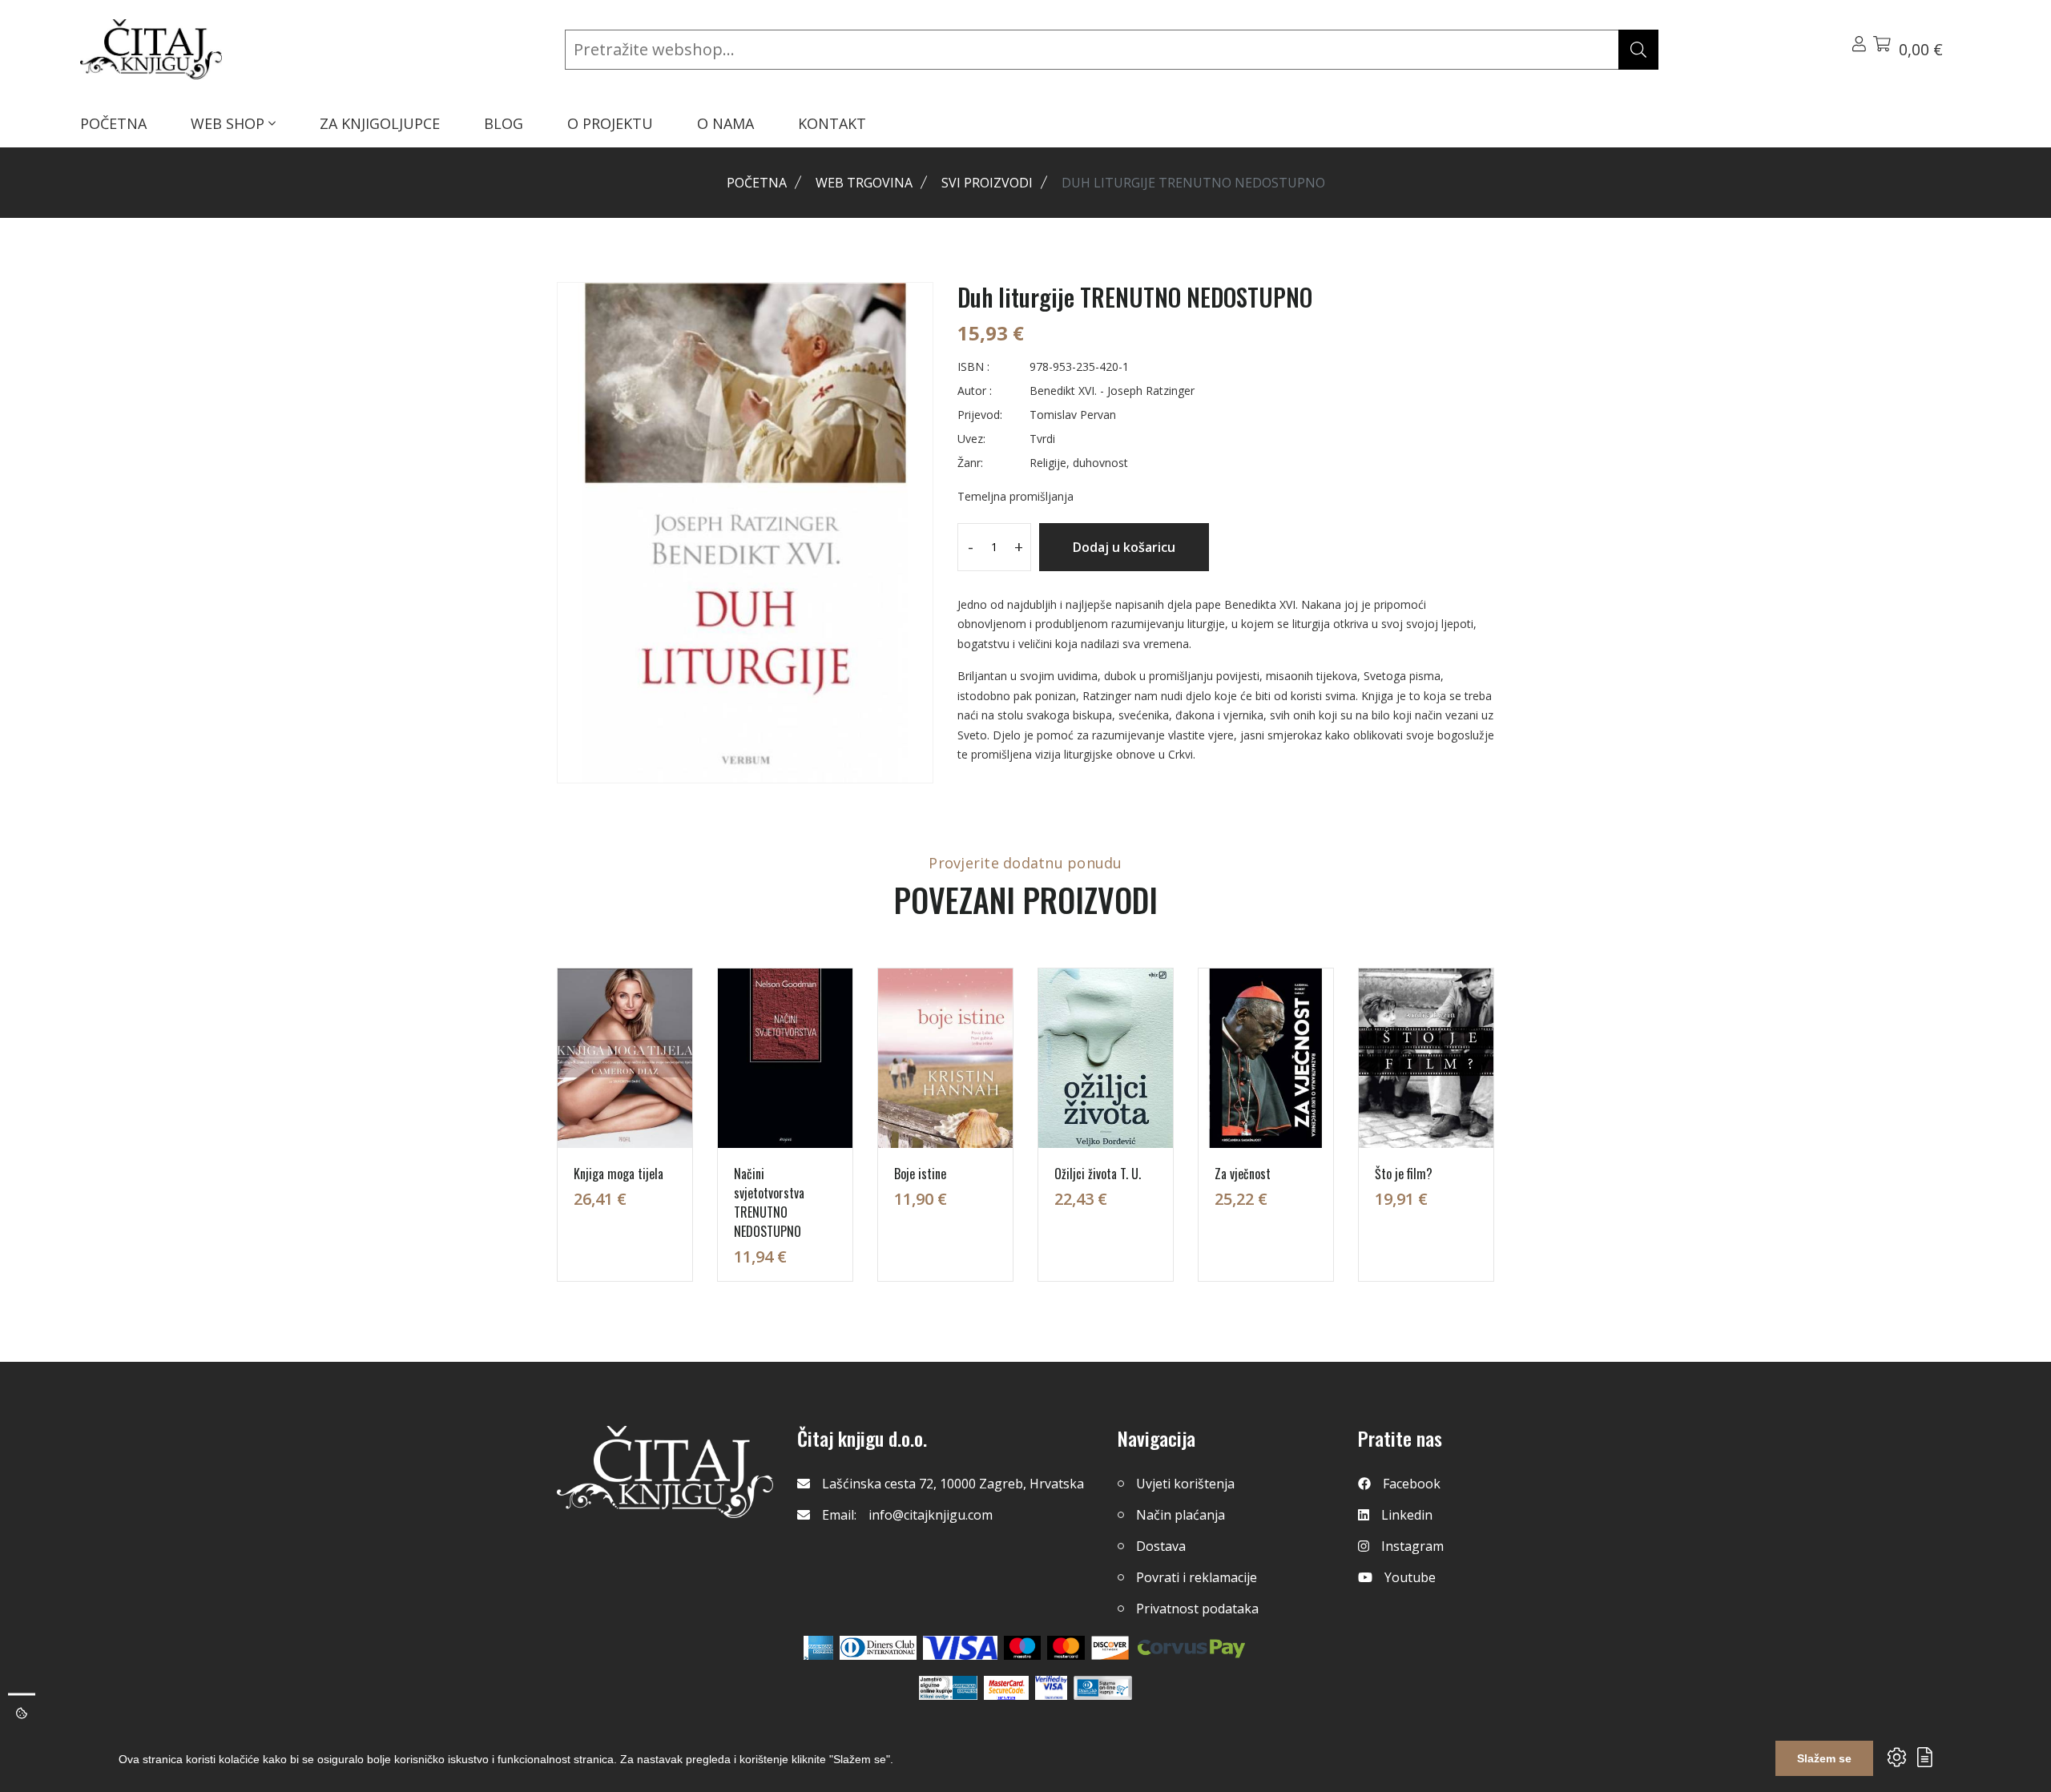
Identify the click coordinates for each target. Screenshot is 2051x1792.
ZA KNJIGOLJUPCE (380, 123)
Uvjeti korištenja (1185, 1484)
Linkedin (1407, 1515)
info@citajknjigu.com (931, 1515)
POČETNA (113, 123)
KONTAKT (832, 123)
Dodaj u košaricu (1124, 547)
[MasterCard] (1023, 1648)
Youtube (1410, 1577)
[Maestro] (1066, 1648)
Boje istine (920, 1174)
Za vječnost (1243, 1174)
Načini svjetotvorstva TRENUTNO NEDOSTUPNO (769, 1202)
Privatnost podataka (1197, 1609)
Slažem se (1824, 1758)
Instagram (1412, 1546)
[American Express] (818, 1648)
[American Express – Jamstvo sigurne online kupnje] (948, 1688)
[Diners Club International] (878, 1648)
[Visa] (960, 1648)
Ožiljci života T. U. (1098, 1174)
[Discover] (1110, 1648)
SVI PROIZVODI (987, 183)
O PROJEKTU (610, 123)
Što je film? (1404, 1174)
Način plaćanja (1181, 1515)
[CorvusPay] (1191, 1648)
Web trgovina (864, 183)
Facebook (1412, 1484)
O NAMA (725, 123)
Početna (757, 183)
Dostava (1161, 1546)
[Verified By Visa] (1051, 1688)
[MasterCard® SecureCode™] (1006, 1688)
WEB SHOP (230, 123)
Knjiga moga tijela (619, 1174)
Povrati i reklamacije (1197, 1577)
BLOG (504, 123)
